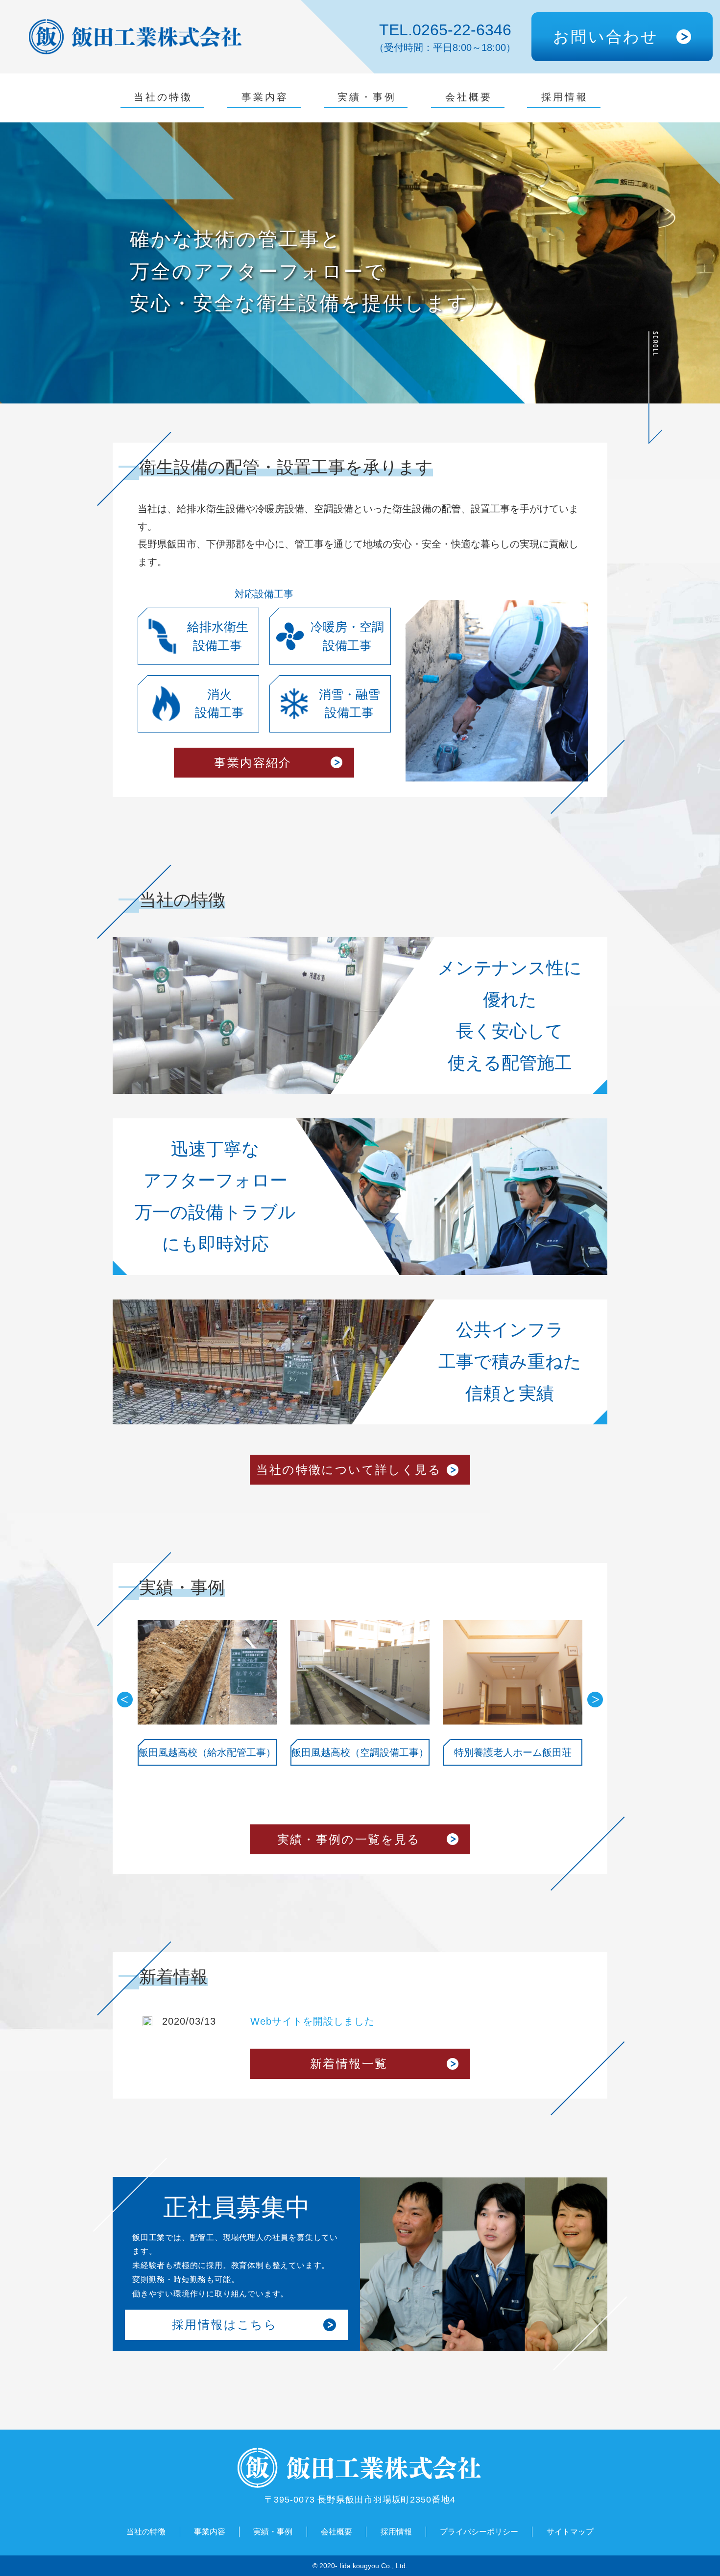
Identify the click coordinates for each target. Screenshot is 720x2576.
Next (595, 1700)
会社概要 (469, 97)
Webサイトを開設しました (312, 2021)
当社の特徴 (163, 97)
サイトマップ (570, 2532)
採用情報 (565, 97)
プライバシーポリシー (479, 2532)
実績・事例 (367, 97)
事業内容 (265, 97)
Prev (125, 1700)
